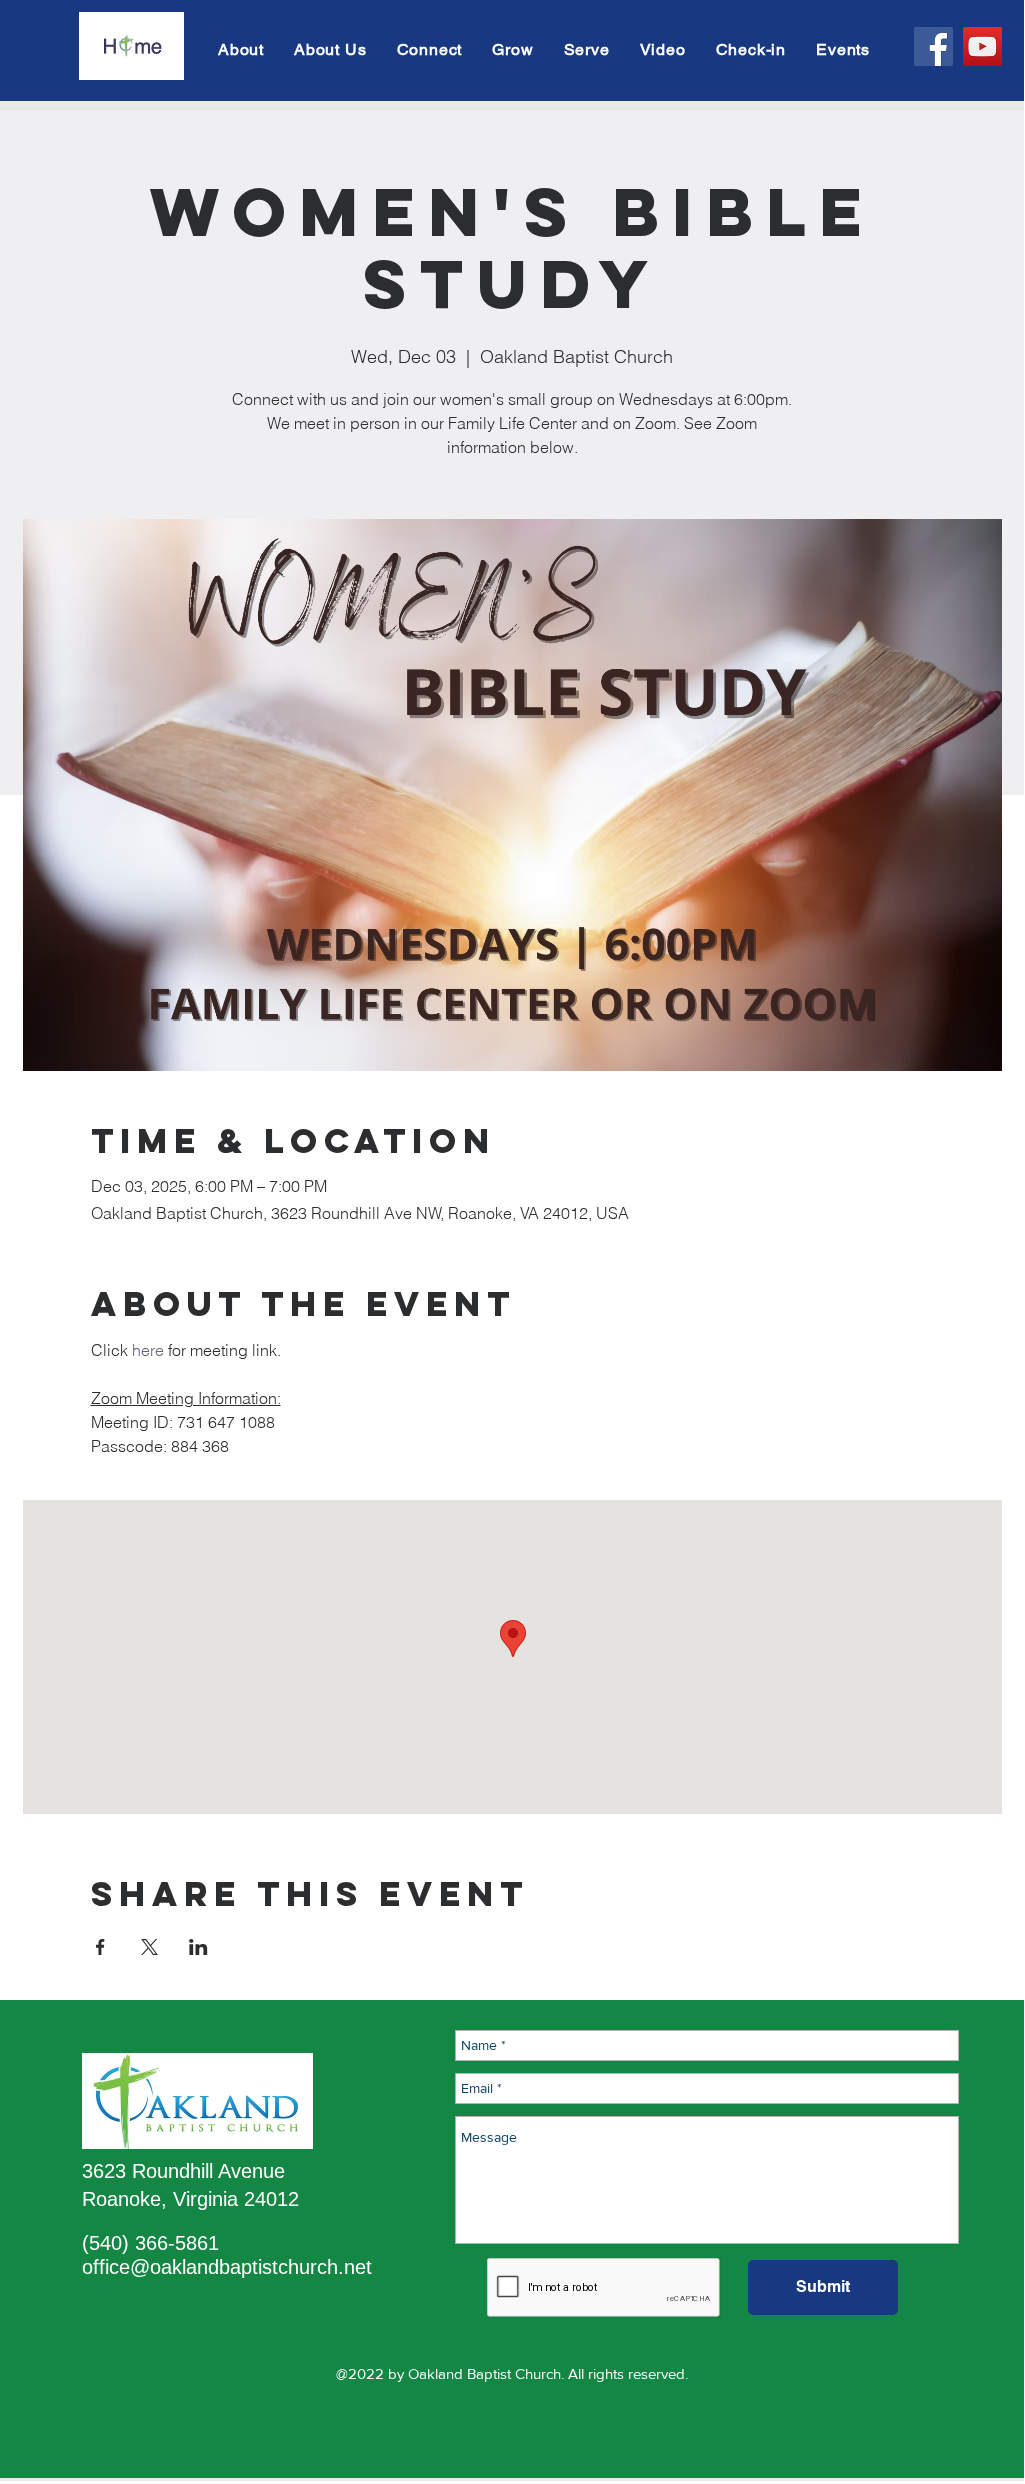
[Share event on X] (149, 1947)
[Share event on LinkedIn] (198, 1947)
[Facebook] (933, 46)
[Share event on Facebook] (100, 1947)
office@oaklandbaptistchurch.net (227, 2267)
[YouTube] (982, 46)
